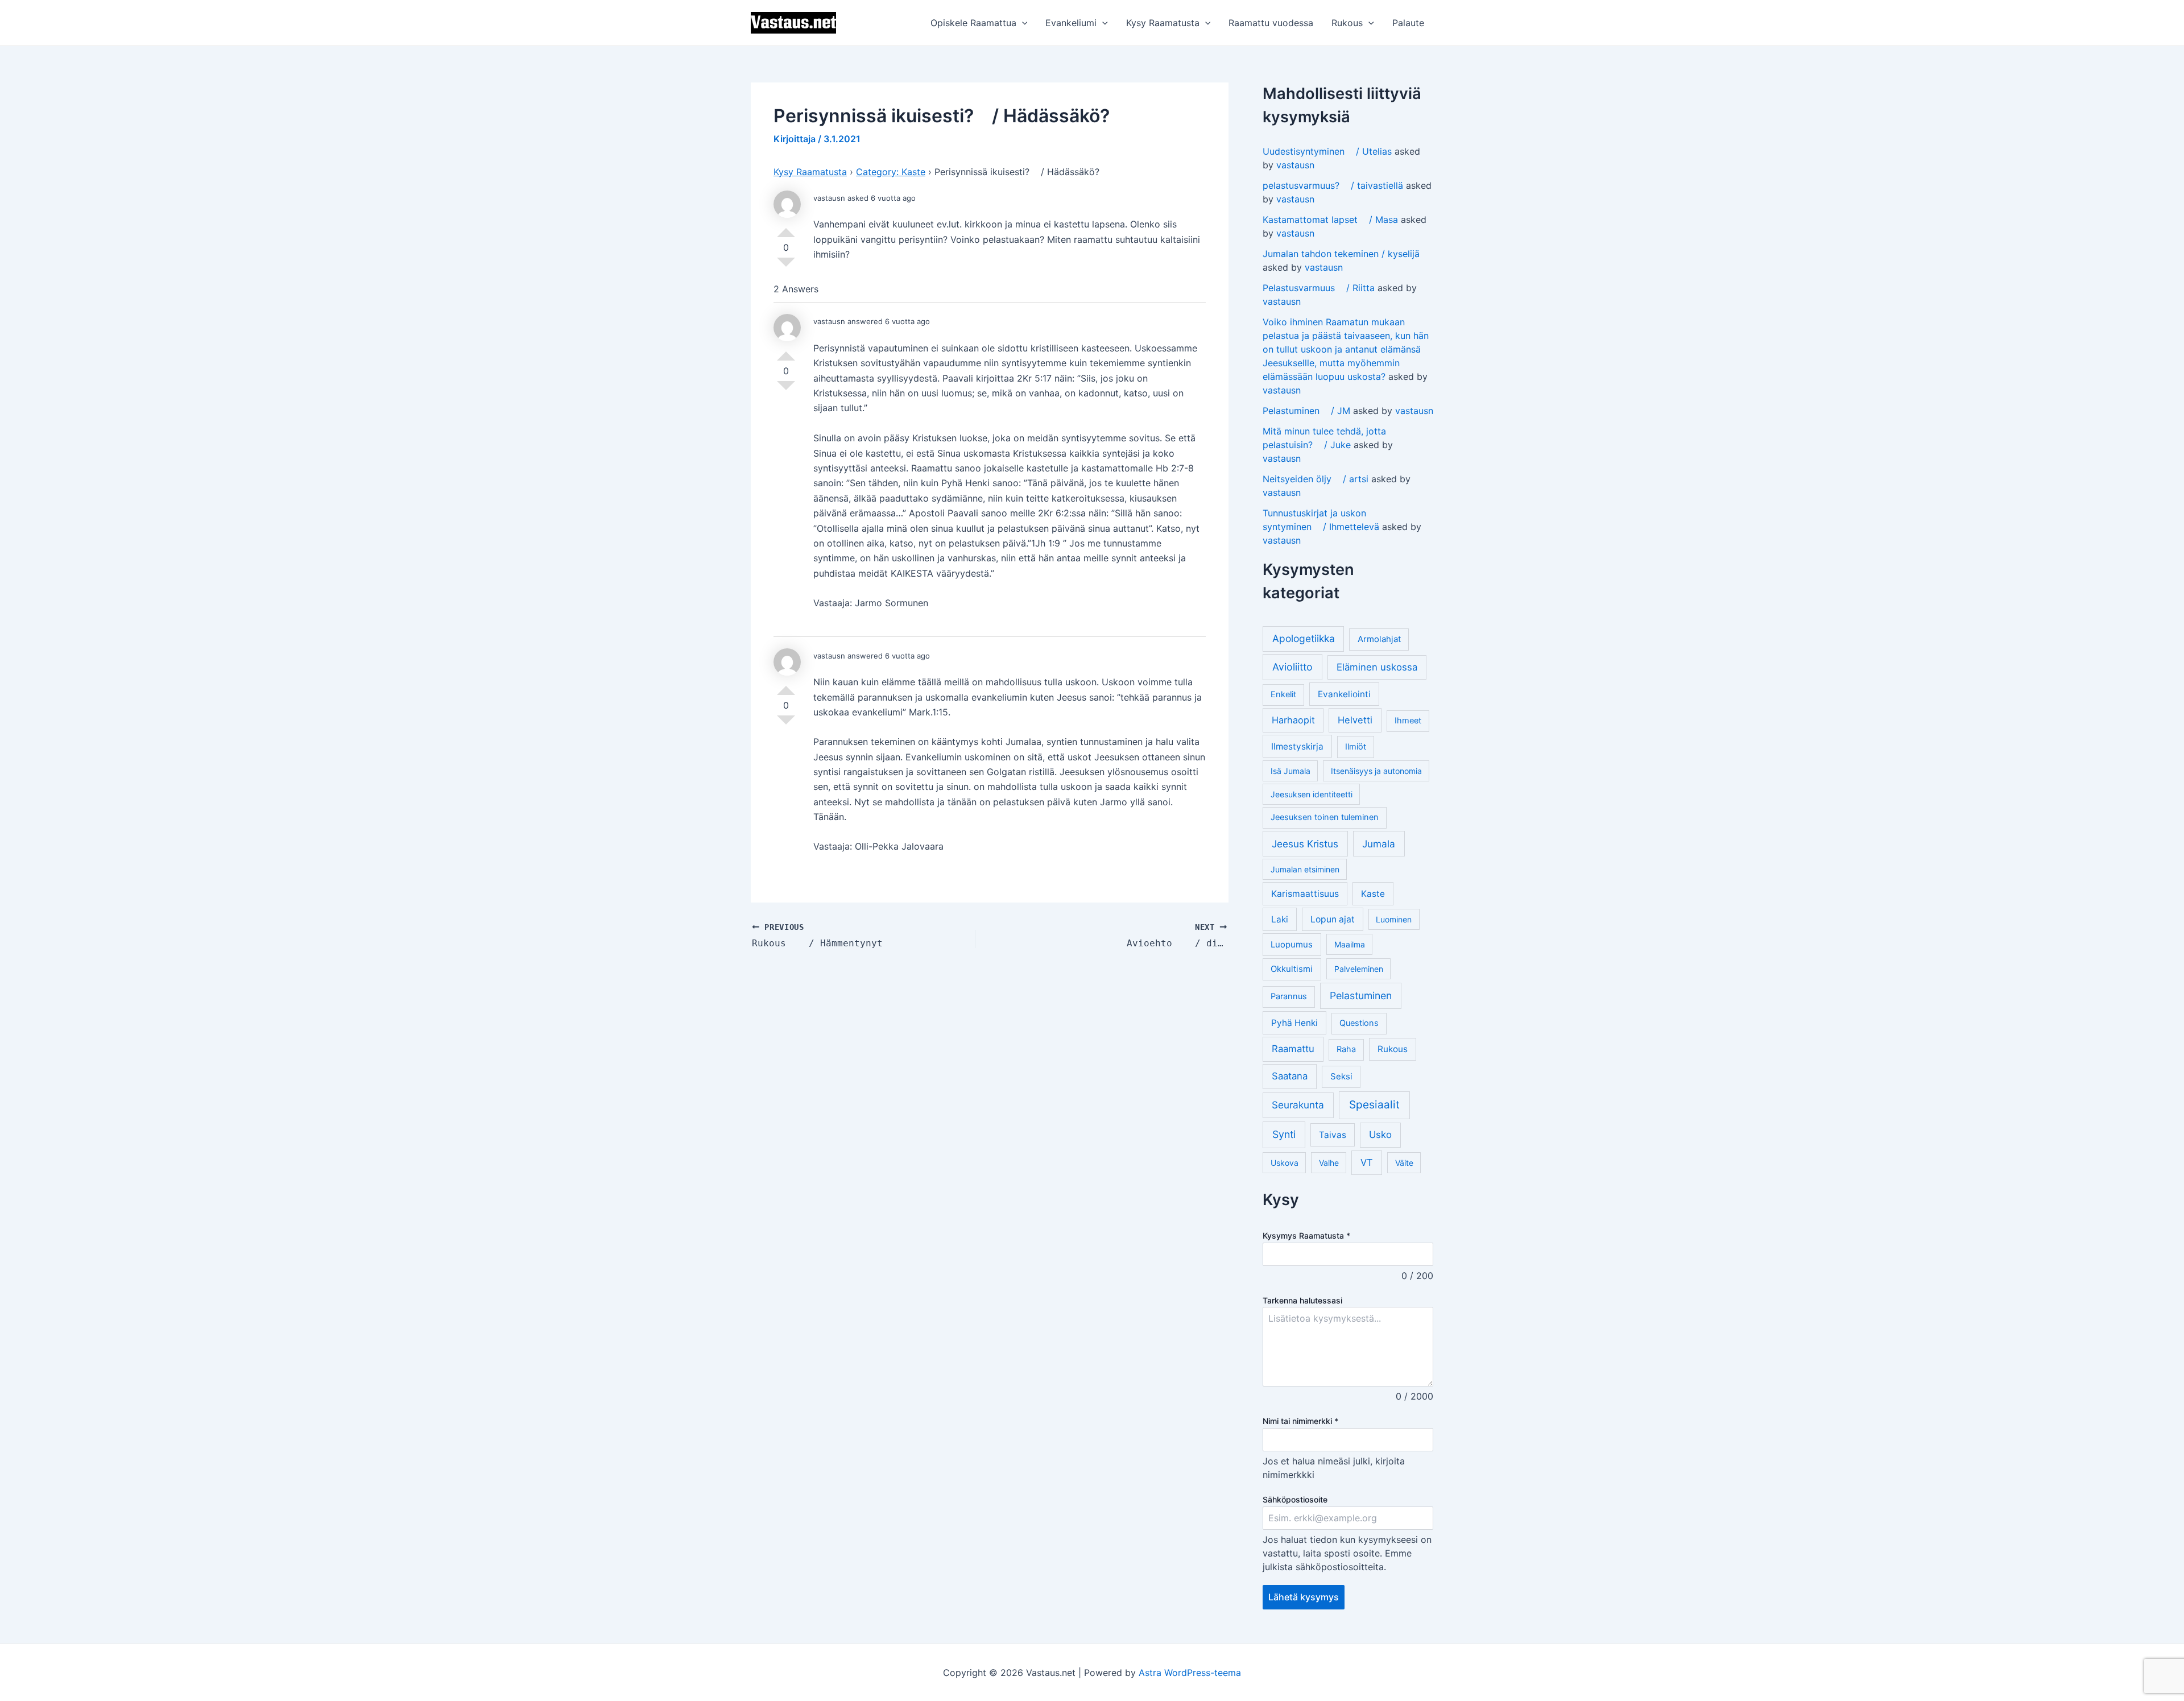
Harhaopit (1293, 720)
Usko (1380, 1135)
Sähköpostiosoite (1295, 1499)
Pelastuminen (1361, 996)
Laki (1280, 919)
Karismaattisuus (1305, 894)
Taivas (1333, 1135)
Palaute (1408, 23)
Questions (1359, 1023)
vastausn (1295, 165)
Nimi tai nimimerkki (1300, 1421)
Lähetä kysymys (1304, 1597)
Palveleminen (1359, 969)
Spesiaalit (1374, 1105)
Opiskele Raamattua (973, 23)
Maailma (1350, 944)
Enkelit (1283, 694)
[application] (1022, 23)
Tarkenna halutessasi (1302, 1300)
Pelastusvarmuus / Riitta (1319, 288)
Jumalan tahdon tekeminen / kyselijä (1341, 254)
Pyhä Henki (1294, 1023)
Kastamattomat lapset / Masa (1330, 220)
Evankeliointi (1344, 694)
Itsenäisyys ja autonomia (1376, 771)
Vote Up (786, 228)
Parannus (1289, 996)
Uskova (1285, 1163)
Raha (1346, 1049)
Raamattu (1293, 1049)
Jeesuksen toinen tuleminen (1325, 817)
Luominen (1394, 919)
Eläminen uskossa (1377, 667)
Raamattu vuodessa (1271, 23)
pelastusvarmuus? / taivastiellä (1333, 185)
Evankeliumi (1071, 23)
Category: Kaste (891, 172)
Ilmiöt (1356, 747)
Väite (1404, 1163)
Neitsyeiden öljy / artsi (1316, 479)
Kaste (1373, 894)
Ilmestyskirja (1297, 746)
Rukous (1347, 23)
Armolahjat (1379, 639)
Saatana (1290, 1076)
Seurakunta (1298, 1105)
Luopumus (1292, 944)
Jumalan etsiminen (1305, 869)
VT (1367, 1162)
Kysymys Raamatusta (1306, 1236)
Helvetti (1355, 720)
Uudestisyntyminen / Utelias (1327, 151)
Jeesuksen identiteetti (1312, 794)
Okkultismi (1292, 969)
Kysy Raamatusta (1163, 23)
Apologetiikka (1304, 638)
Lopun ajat (1333, 919)
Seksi (1341, 1076)
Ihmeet (1408, 721)
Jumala (1379, 844)
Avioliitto (1292, 667)
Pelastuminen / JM (1306, 411)
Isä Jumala (1290, 771)
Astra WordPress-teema (1190, 1673)
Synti (1284, 1134)
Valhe (1329, 1163)
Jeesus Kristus (1305, 844)
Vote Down (786, 267)
